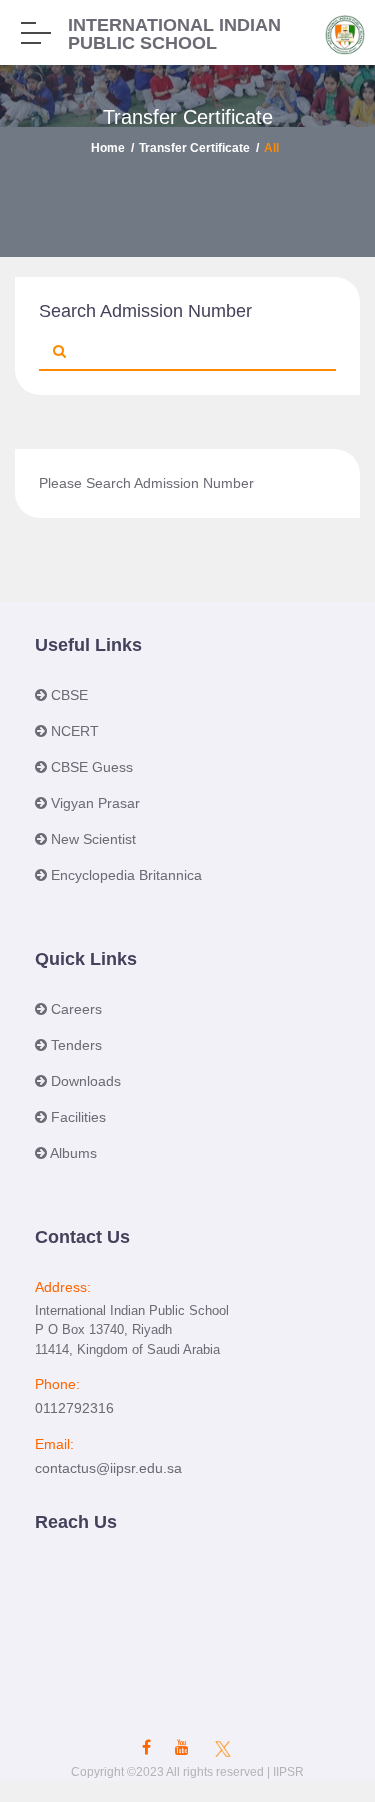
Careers (74, 1009)
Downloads (84, 1081)
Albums (72, 1153)
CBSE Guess (92, 767)
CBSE (69, 695)
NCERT (75, 731)
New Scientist (93, 839)
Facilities (76, 1117)
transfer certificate (194, 148)
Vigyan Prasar (95, 803)
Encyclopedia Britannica (126, 875)
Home (108, 148)
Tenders (74, 1045)
